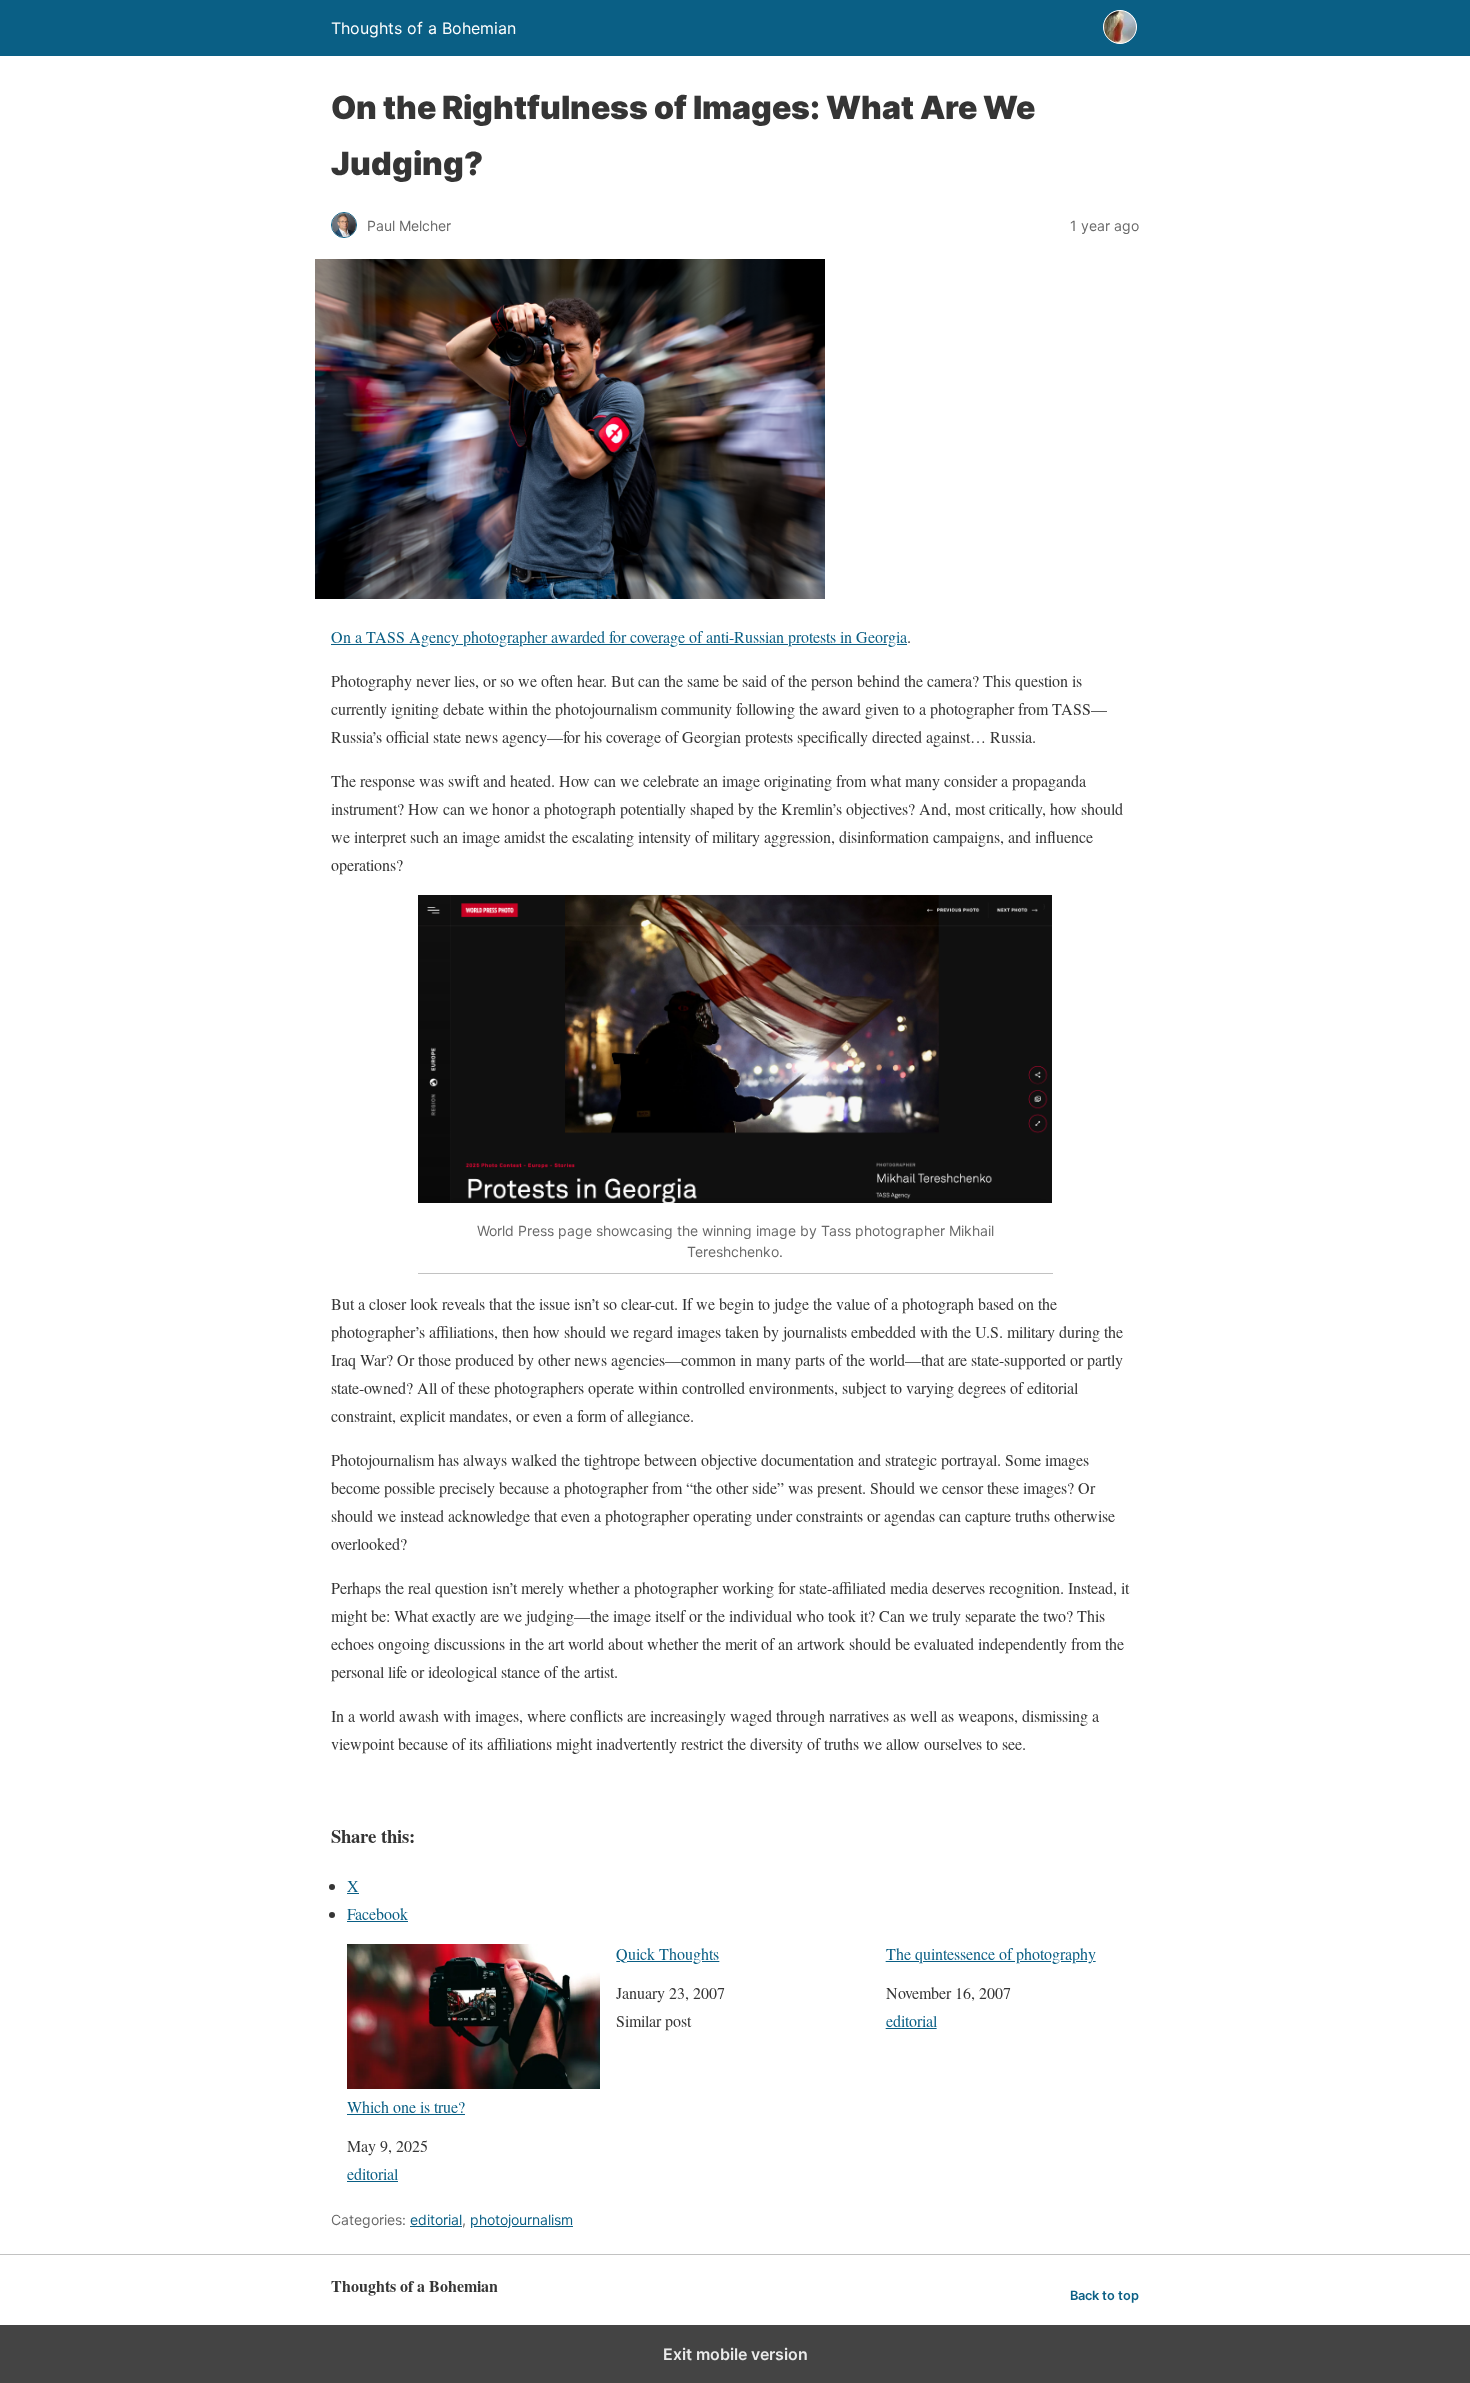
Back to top (1104, 2295)
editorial (372, 2173)
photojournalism (521, 2219)
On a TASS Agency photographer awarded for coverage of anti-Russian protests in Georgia (619, 636)
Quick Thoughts (667, 1953)
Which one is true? (406, 2106)
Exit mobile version (735, 2354)
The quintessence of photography (991, 1953)
